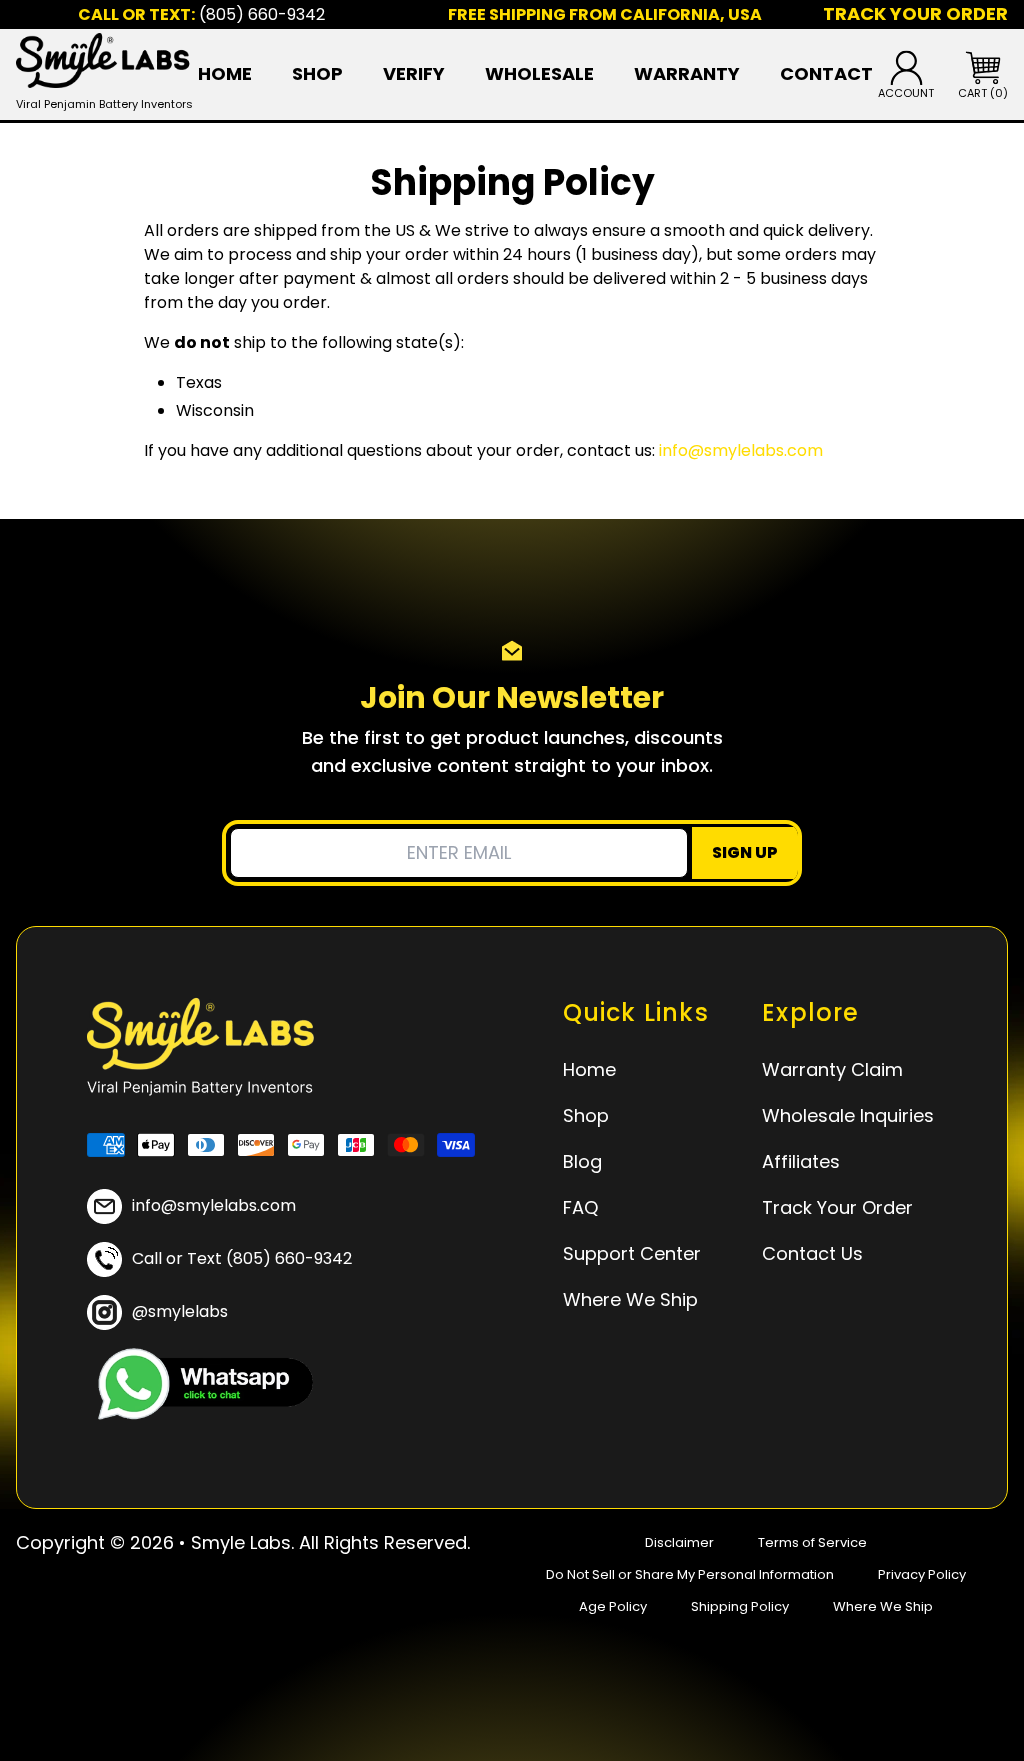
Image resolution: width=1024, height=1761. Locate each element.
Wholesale (539, 74)
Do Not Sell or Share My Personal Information (690, 1574)
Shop (317, 74)
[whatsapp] (200, 1384)
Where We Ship (630, 1299)
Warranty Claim (832, 1069)
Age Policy (613, 1606)
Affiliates (801, 1161)
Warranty (687, 74)
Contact (826, 74)
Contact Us (812, 1253)
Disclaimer (679, 1542)
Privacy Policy (922, 1574)
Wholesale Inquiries (848, 1115)
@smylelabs (180, 1311)
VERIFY (414, 74)
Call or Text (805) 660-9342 (242, 1258)
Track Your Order (837, 1207)
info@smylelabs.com (741, 450)
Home (225, 74)
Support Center (632, 1253)
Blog (582, 1161)
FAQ (580, 1207)
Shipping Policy (740, 1606)
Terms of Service (812, 1542)
